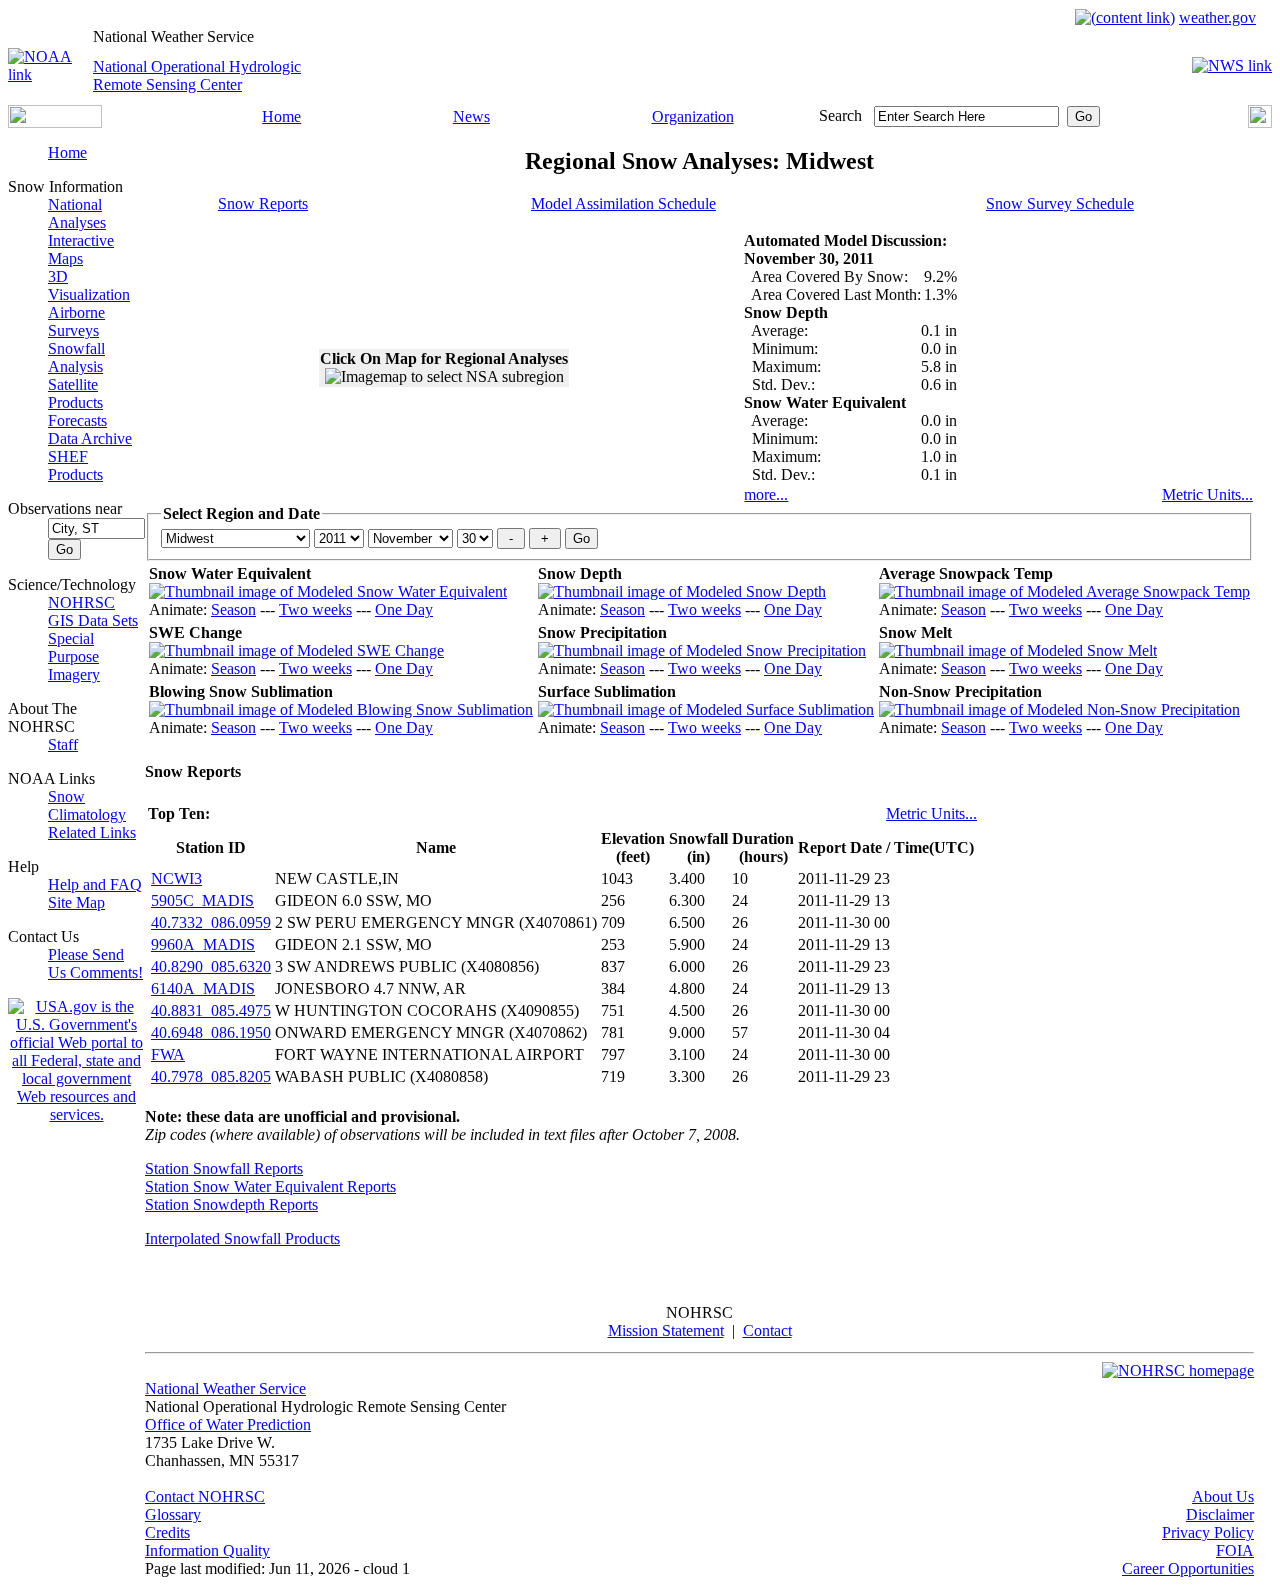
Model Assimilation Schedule (623, 203)
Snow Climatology (87, 805)
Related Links (92, 832)
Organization (693, 116)
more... (766, 494)
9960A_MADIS (203, 944)
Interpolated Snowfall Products (242, 1238)
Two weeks (315, 609)
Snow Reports (263, 203)
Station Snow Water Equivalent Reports (270, 1186)
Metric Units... (1207, 494)
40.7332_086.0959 (211, 922)
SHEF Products (75, 465)
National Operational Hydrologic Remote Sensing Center (197, 75)
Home (281, 116)
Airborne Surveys (76, 321)
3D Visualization (89, 285)
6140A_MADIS (203, 988)
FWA (168, 1054)
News (471, 116)
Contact (767, 1330)
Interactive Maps (81, 249)
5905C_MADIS (202, 900)
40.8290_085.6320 (211, 966)
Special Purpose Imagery (74, 656)
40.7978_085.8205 (211, 1076)
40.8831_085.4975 (211, 1010)
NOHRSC (81, 602)
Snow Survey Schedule (1060, 203)
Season (233, 609)
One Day (404, 609)
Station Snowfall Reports (224, 1168)
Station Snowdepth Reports (231, 1204)
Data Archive (90, 438)
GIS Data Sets (93, 620)
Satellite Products (75, 393)
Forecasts (77, 420)
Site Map (76, 902)
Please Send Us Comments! (95, 963)
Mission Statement (666, 1330)
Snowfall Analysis (76, 357)
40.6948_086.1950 (211, 1032)
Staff (63, 744)
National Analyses (77, 213)
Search (840, 115)
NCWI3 (176, 878)
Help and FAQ (95, 884)
